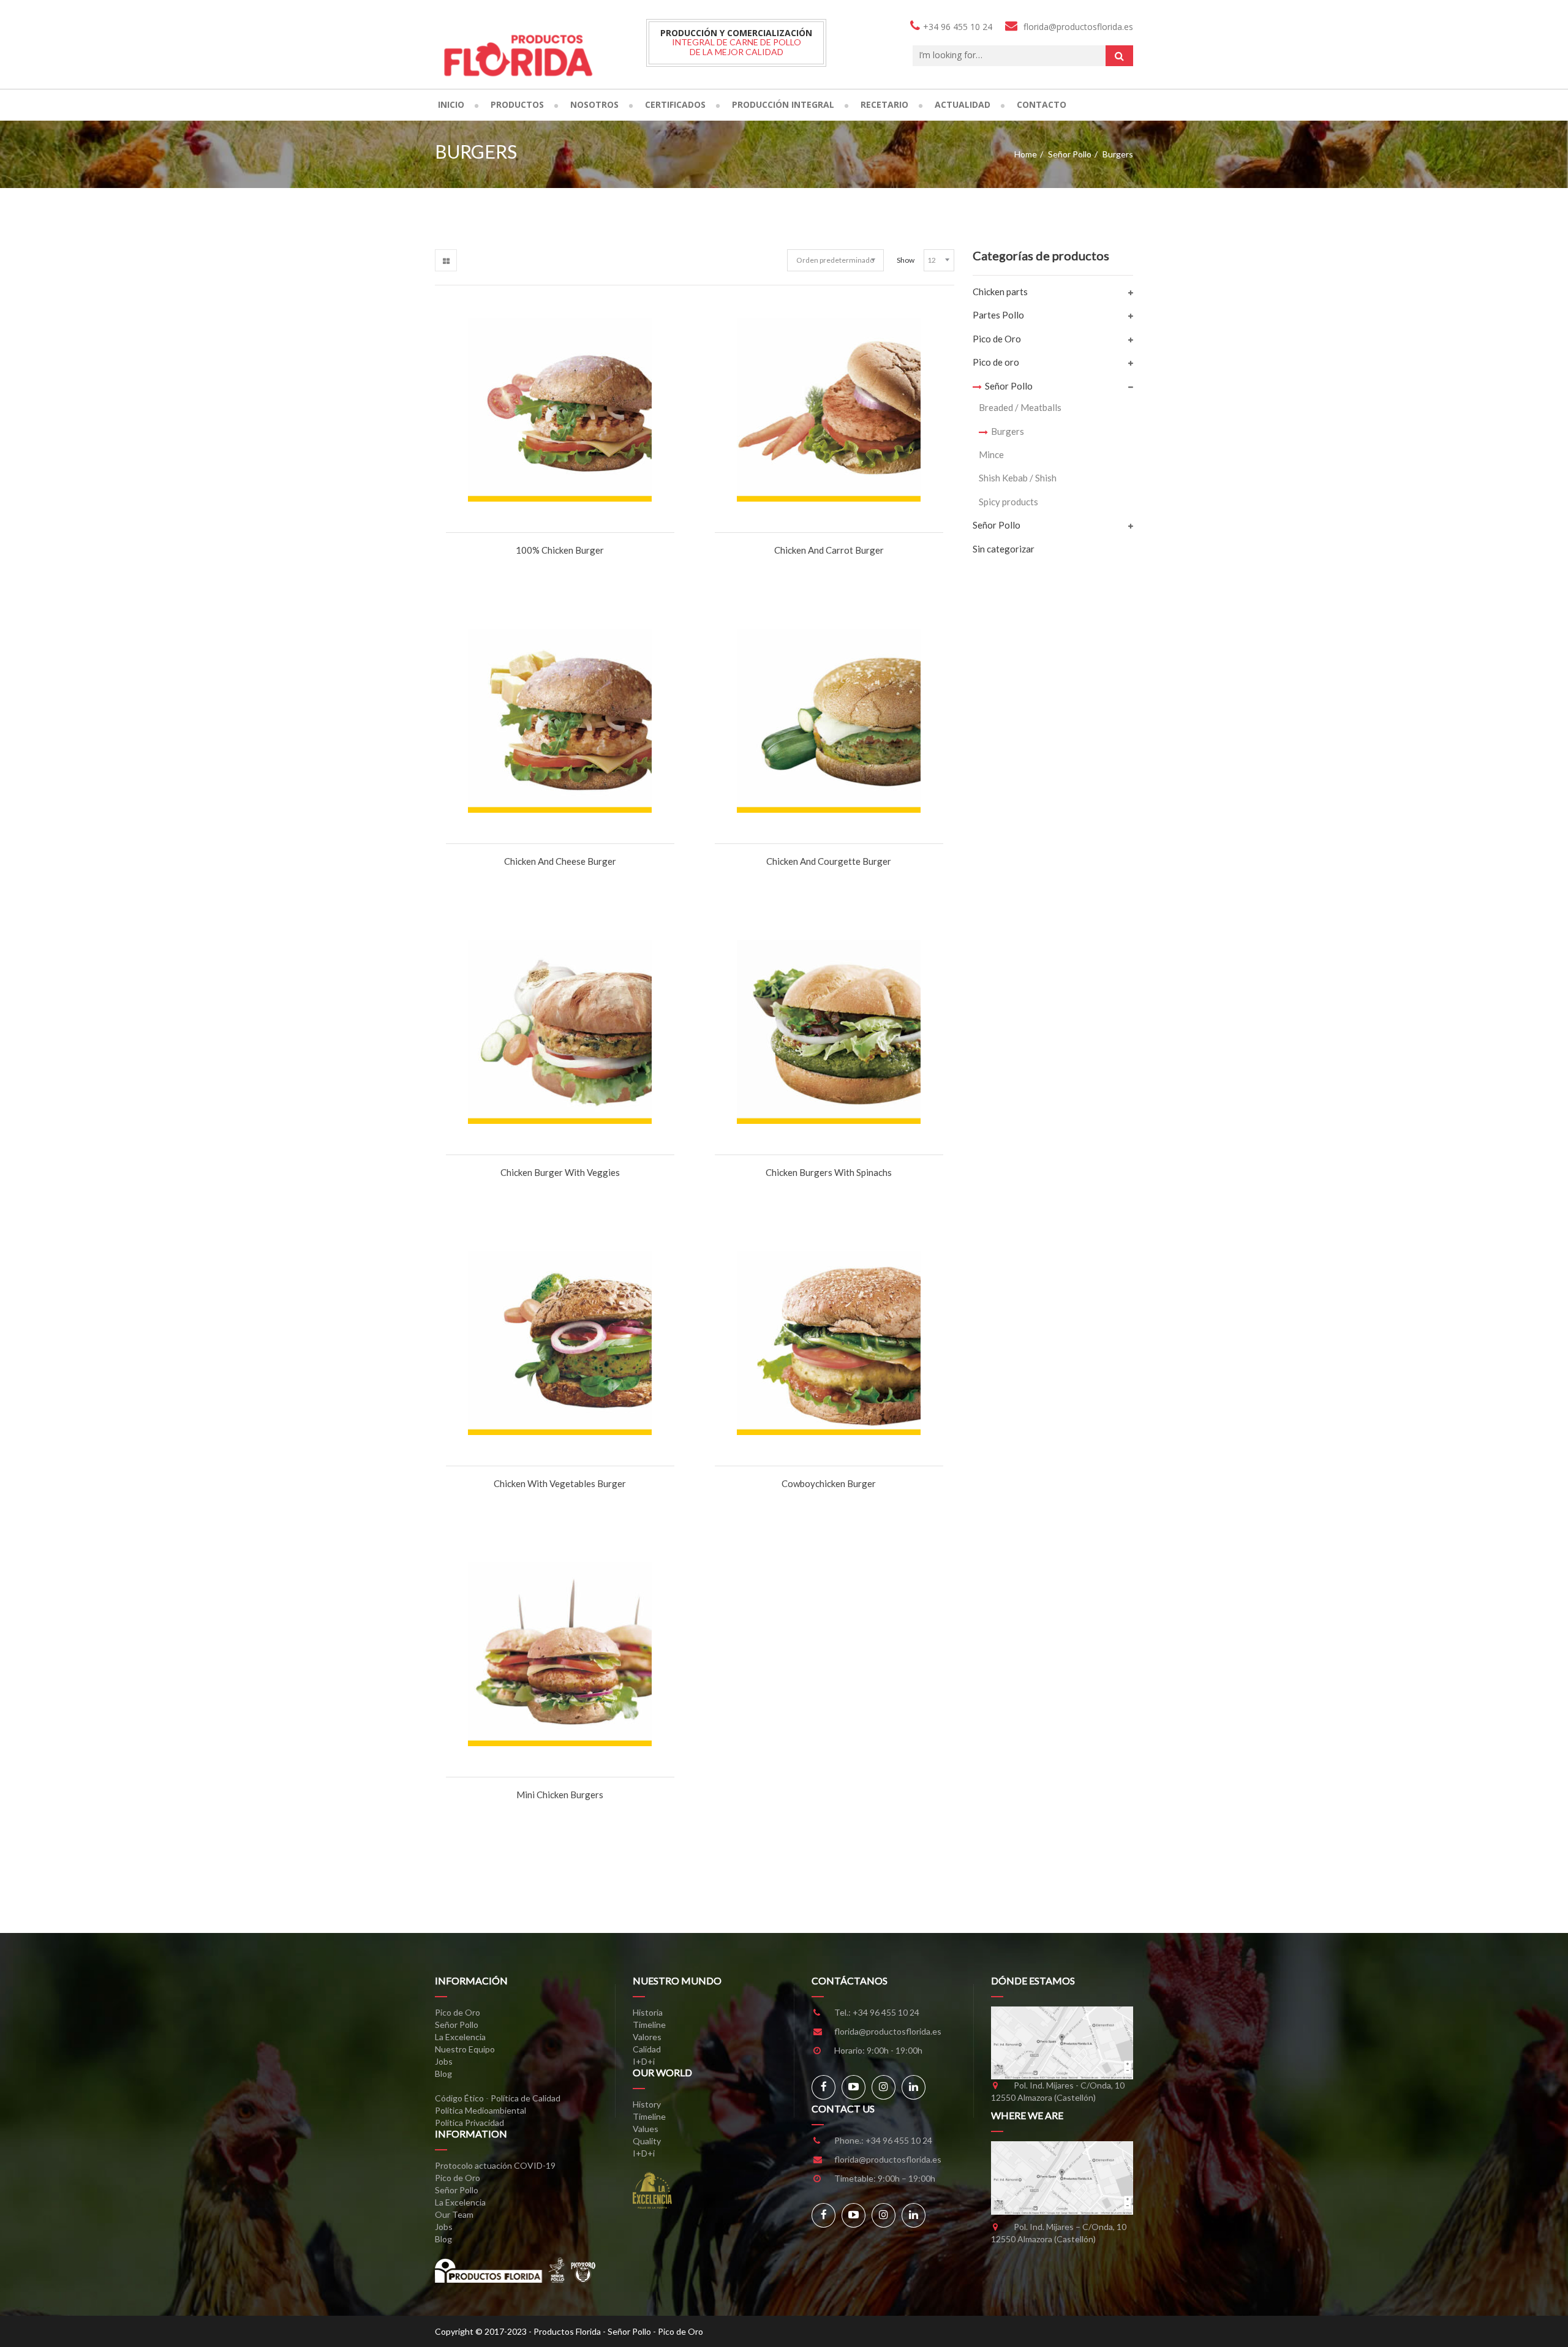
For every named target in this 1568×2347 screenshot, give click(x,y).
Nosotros (594, 104)
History (647, 2104)
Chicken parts (1000, 292)
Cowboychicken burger (829, 1483)
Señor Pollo (1070, 154)
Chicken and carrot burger (829, 550)
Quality (647, 2141)
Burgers (1008, 431)
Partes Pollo (998, 315)
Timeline (649, 2025)
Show (906, 260)
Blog (443, 2074)
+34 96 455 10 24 (886, 2012)
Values (646, 2129)
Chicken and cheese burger (560, 861)
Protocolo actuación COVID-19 (495, 2165)
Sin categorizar (1004, 549)
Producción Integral (783, 104)
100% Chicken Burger (560, 550)
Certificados (675, 104)
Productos (517, 104)
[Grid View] (446, 260)
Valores (647, 2037)
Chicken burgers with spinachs (829, 1172)
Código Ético (459, 2098)
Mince (991, 454)
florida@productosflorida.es (888, 2031)
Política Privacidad (469, 2123)
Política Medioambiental (481, 2110)
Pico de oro (996, 362)
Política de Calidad (526, 2098)
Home (1026, 154)
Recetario (884, 104)
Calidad (647, 2049)
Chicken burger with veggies (560, 1172)
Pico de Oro (997, 339)
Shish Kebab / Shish (1018, 478)
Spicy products (1008, 502)
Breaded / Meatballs (1020, 407)
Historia (648, 2012)
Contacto (1042, 104)
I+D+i (644, 2061)
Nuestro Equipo (465, 2049)
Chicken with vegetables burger (560, 1483)
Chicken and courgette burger (829, 861)
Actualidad (963, 104)
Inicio (451, 104)
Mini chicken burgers (560, 1795)
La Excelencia (460, 2037)
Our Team (454, 2214)
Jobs (444, 2061)
